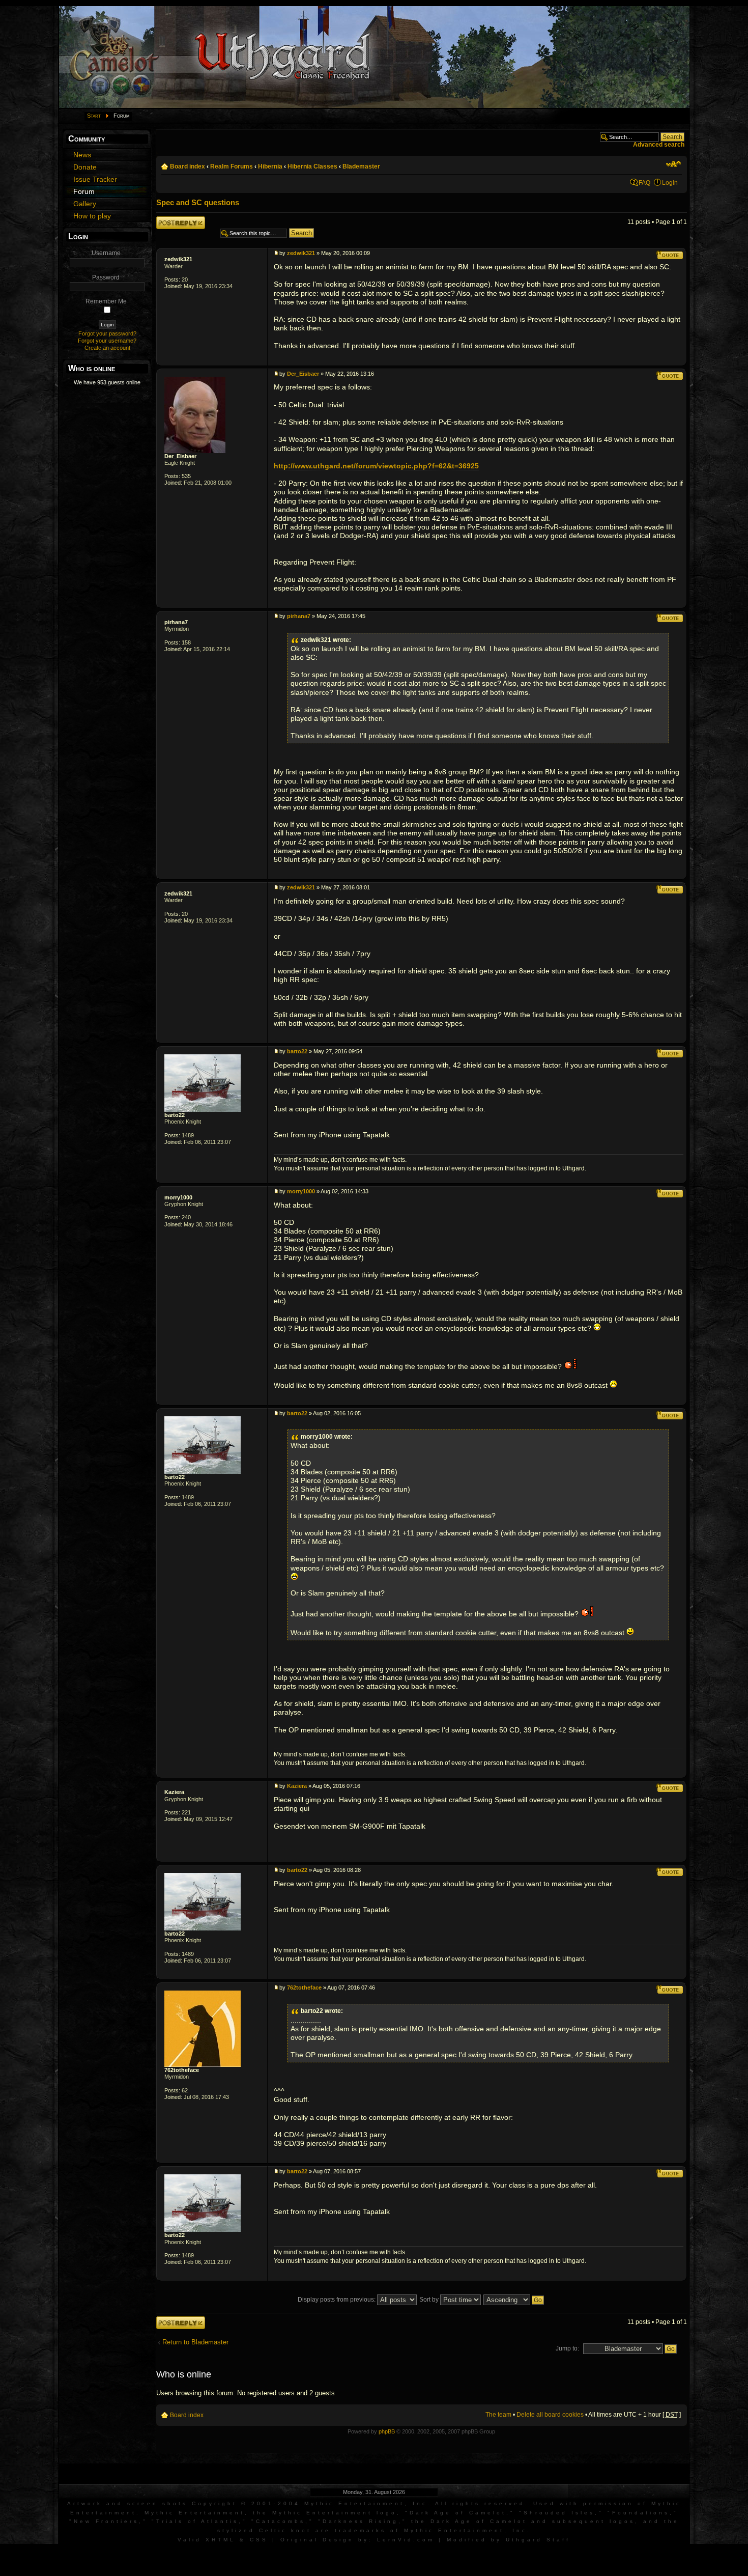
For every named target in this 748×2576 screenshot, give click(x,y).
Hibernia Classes (312, 166)
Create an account (107, 348)
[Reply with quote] (670, 255)
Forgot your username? (107, 341)
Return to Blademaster (195, 2342)
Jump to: (567, 2348)
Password (106, 277)
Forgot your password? (107, 333)
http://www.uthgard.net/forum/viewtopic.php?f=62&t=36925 (376, 466)
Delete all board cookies (550, 2415)
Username (106, 253)
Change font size (673, 164)
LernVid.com (406, 2540)
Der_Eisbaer (180, 456)
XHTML (221, 2540)
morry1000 (178, 1197)
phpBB (387, 2431)
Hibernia (270, 166)
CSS (259, 2540)
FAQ (644, 183)
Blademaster (361, 166)
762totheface (182, 2070)
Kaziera (174, 1792)
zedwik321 (178, 259)
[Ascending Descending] (514, 2300)
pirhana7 (176, 622)
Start (94, 116)
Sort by (430, 2300)
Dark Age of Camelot (458, 2513)
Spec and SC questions (198, 202)
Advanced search (659, 145)
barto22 (175, 1115)
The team (498, 2415)
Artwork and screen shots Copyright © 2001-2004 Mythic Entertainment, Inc (247, 2503)
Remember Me (106, 301)
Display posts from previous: (337, 2300)
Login (670, 183)
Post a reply (172, 220)
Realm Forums (232, 166)
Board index (188, 166)
